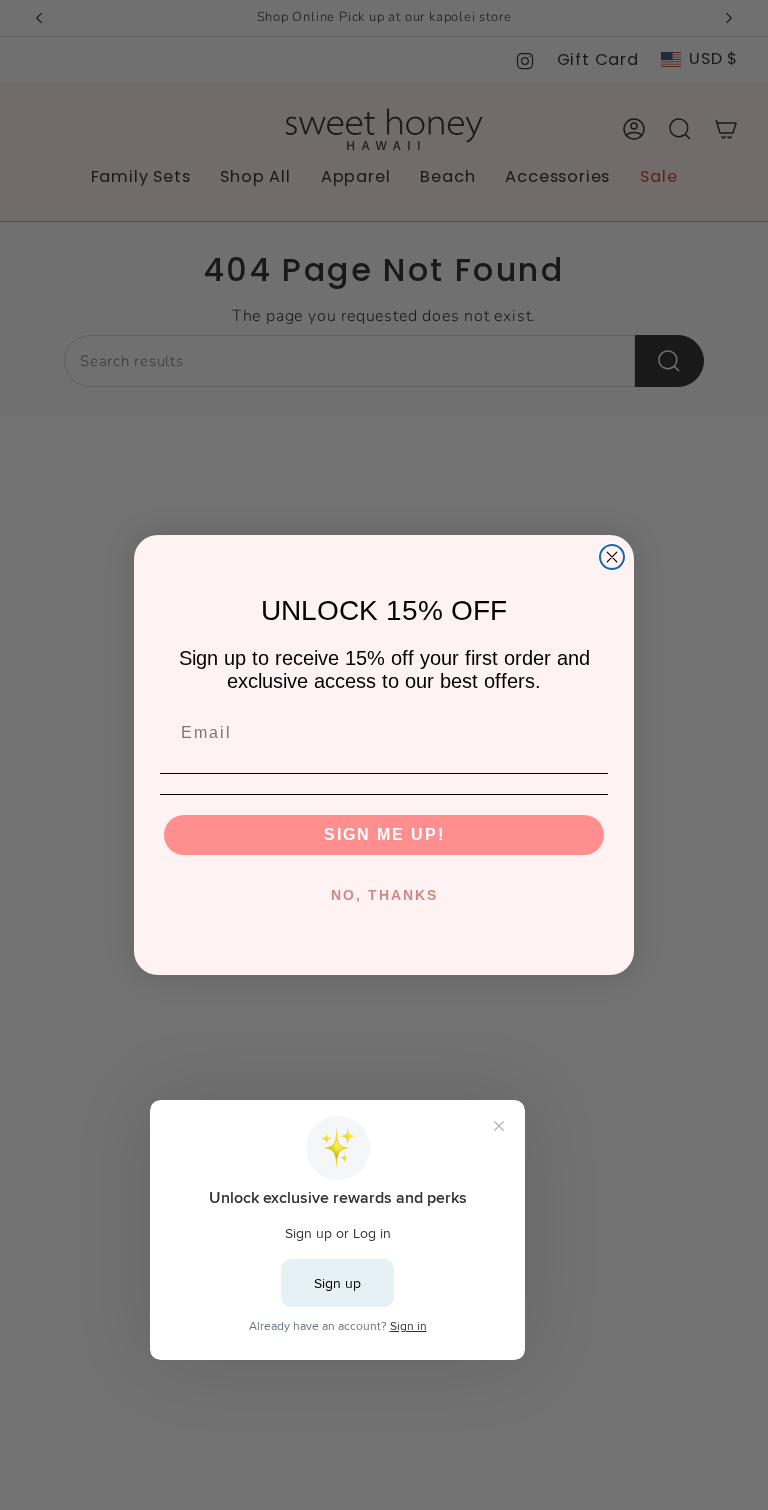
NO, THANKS (384, 895)
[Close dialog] (612, 557)
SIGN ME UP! (384, 834)
